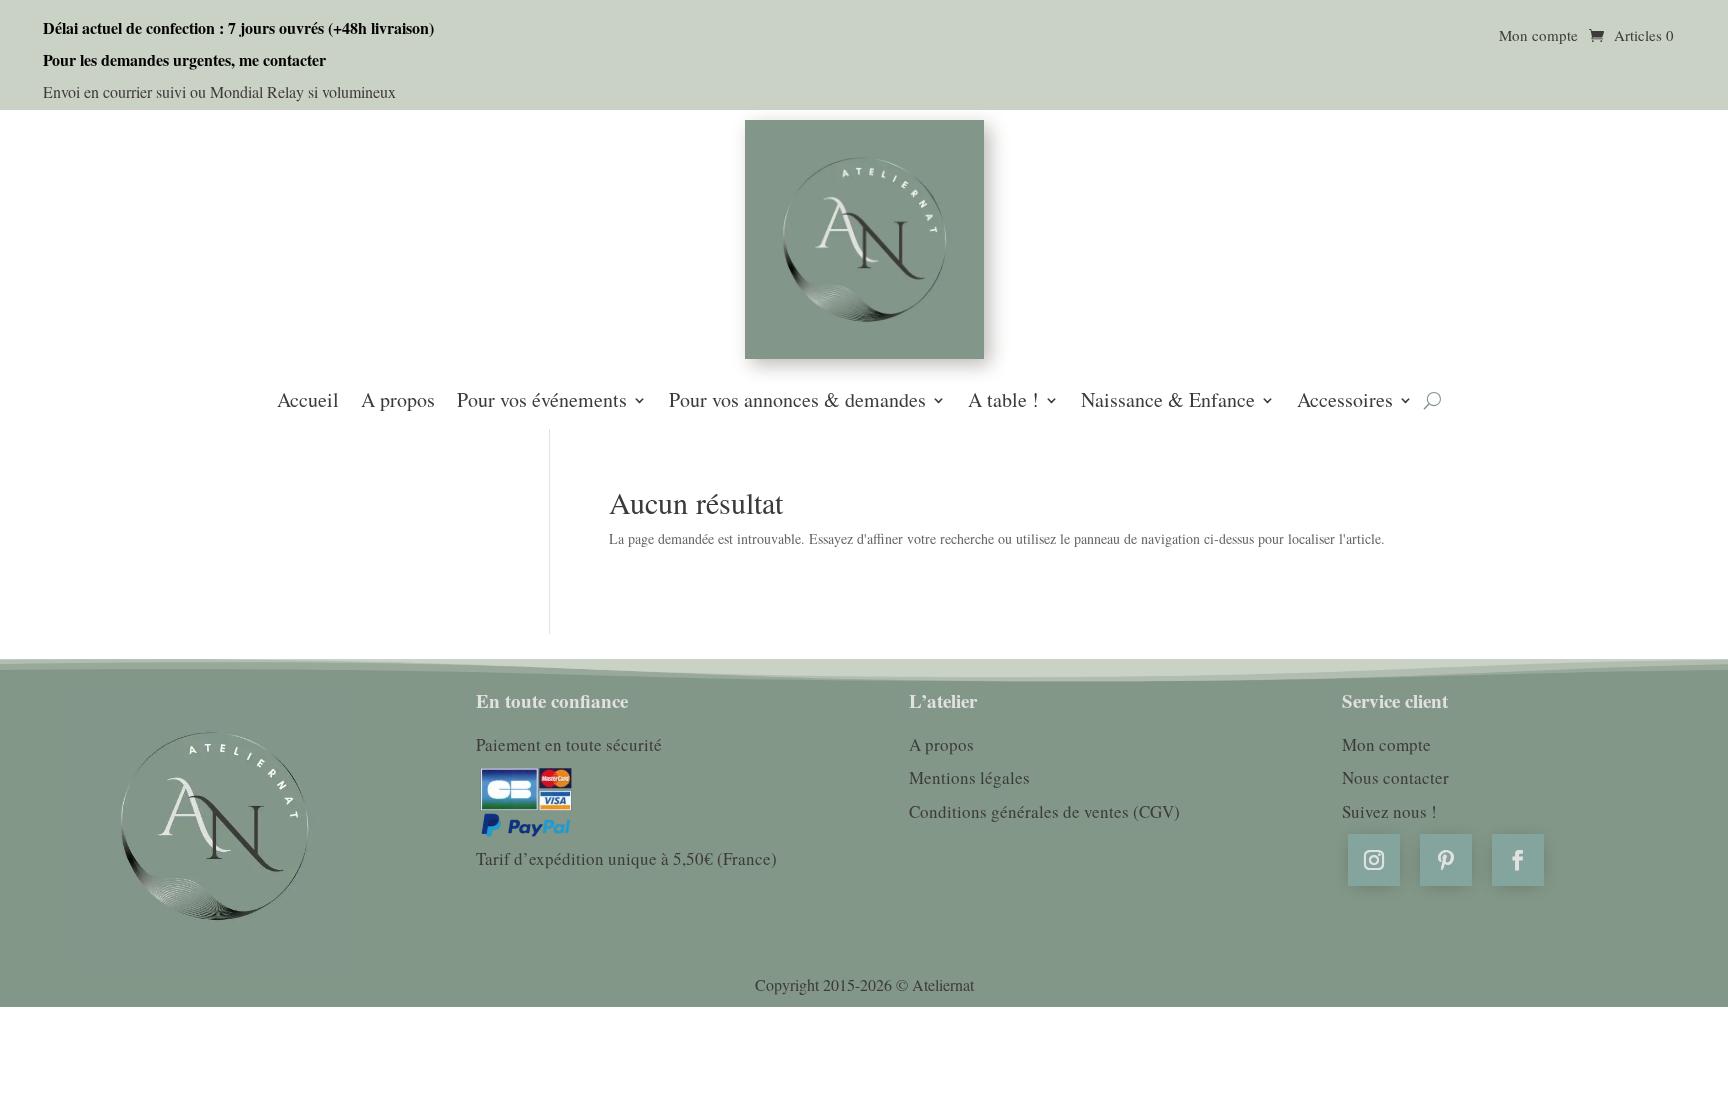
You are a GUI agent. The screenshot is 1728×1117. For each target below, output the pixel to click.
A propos (398, 402)
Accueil (308, 402)
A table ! (1003, 402)
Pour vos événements (542, 402)
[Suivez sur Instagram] (1374, 860)
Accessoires (1345, 402)
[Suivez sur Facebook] (1518, 860)
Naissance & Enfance (1168, 402)
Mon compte (1538, 36)
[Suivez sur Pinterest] (1446, 860)
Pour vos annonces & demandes (797, 402)
